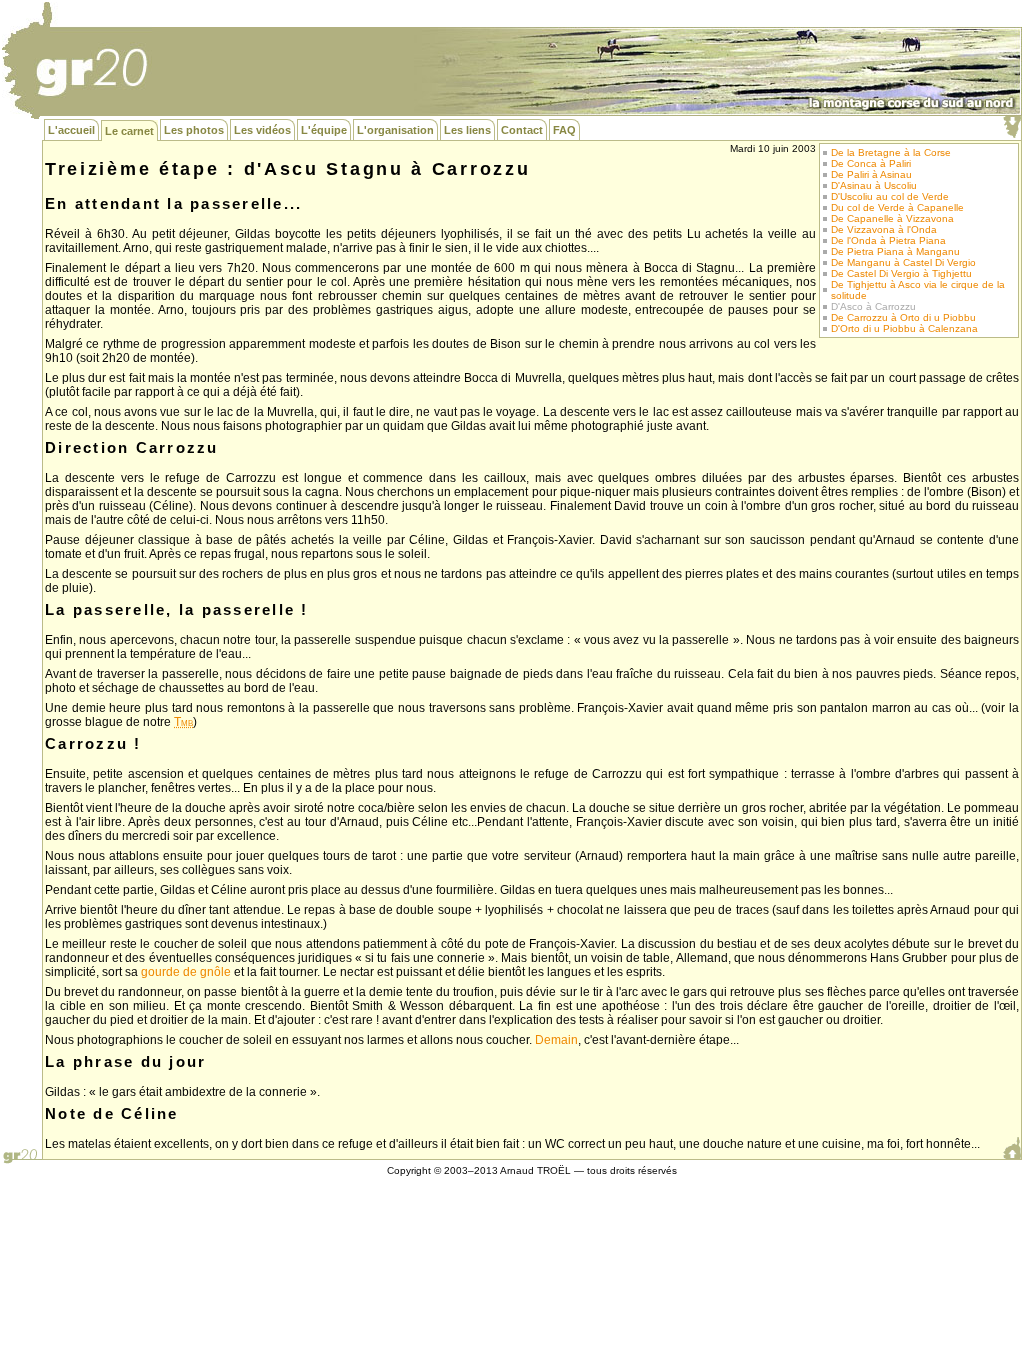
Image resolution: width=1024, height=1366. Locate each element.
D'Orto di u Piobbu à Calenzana (904, 328)
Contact (522, 130)
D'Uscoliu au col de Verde (890, 196)
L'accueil (71, 130)
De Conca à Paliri (871, 163)
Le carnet (129, 131)
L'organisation (395, 130)
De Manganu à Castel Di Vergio (903, 262)
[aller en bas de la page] (1012, 127)
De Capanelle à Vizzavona (892, 218)
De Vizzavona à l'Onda (884, 229)
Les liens (467, 130)
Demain (556, 1040)
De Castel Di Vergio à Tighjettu (901, 273)
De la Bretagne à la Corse (891, 152)
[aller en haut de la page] (1012, 1148)
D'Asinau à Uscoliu (874, 185)
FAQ (564, 130)
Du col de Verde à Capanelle (897, 207)
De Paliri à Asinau (871, 174)
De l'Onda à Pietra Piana (888, 240)
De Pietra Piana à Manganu (895, 251)
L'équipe (324, 130)
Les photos (194, 130)
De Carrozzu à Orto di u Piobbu (903, 317)
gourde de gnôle (186, 972)
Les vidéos (262, 130)
